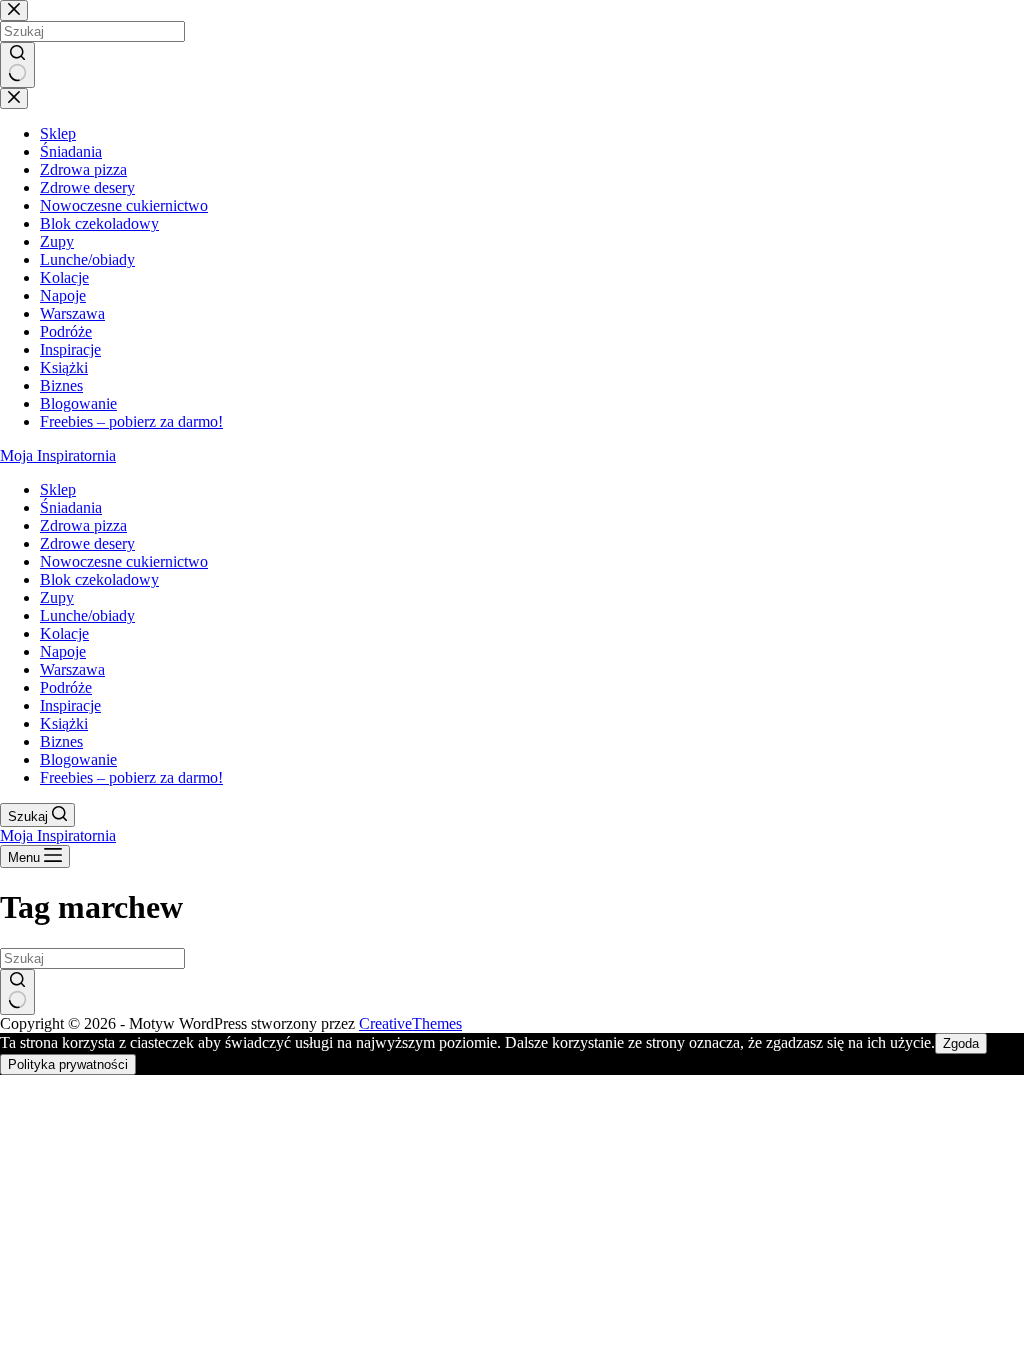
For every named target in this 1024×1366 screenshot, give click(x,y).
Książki (64, 723)
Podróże (66, 687)
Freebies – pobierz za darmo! (131, 777)
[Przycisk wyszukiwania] (17, 992)
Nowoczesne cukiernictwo (124, 561)
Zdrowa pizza (83, 525)
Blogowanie (78, 759)
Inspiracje (70, 705)
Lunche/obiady (87, 615)
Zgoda (961, 1043)
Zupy (57, 597)
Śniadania (71, 507)
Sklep (58, 489)
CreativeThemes (410, 1023)
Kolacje (64, 633)
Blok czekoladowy (99, 579)
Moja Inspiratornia (58, 455)
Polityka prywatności (68, 1064)
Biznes (61, 741)
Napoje (63, 651)
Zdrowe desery (87, 543)
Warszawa (72, 669)
